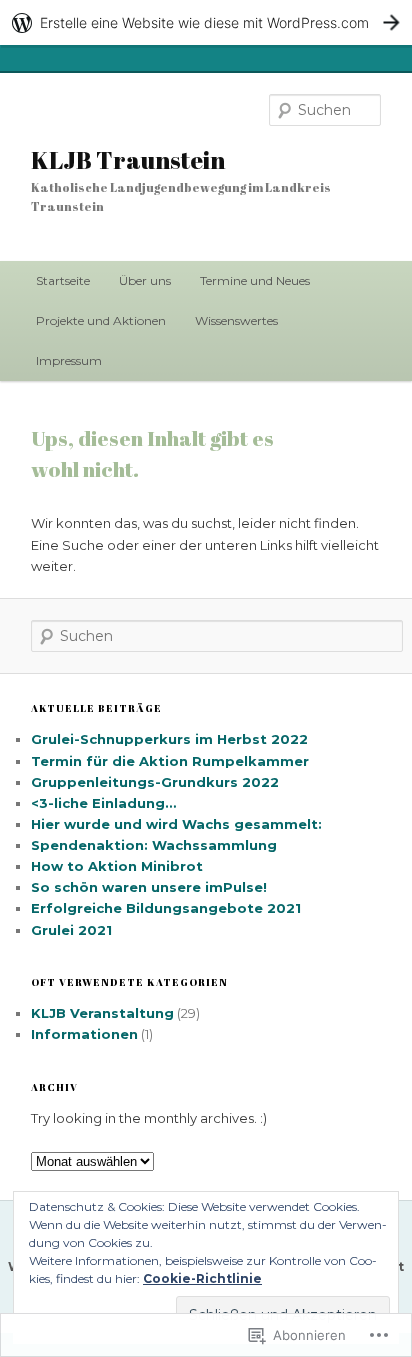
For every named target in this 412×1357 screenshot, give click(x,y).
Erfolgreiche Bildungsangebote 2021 (166, 908)
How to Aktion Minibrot (117, 866)
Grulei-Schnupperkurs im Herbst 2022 (169, 739)
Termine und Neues (255, 280)
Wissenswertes (236, 320)
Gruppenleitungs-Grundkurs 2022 (155, 782)
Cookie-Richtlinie (202, 1278)
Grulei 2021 (71, 930)
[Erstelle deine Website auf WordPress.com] (206, 22)
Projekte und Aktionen (101, 320)
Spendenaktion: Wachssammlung (154, 845)
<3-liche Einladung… (103, 803)
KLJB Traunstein (128, 160)
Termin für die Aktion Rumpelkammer (170, 761)
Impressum (69, 360)
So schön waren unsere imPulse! (149, 887)
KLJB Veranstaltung (102, 1013)
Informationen (84, 1034)
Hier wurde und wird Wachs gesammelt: (176, 824)
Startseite (63, 280)
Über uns (145, 280)
